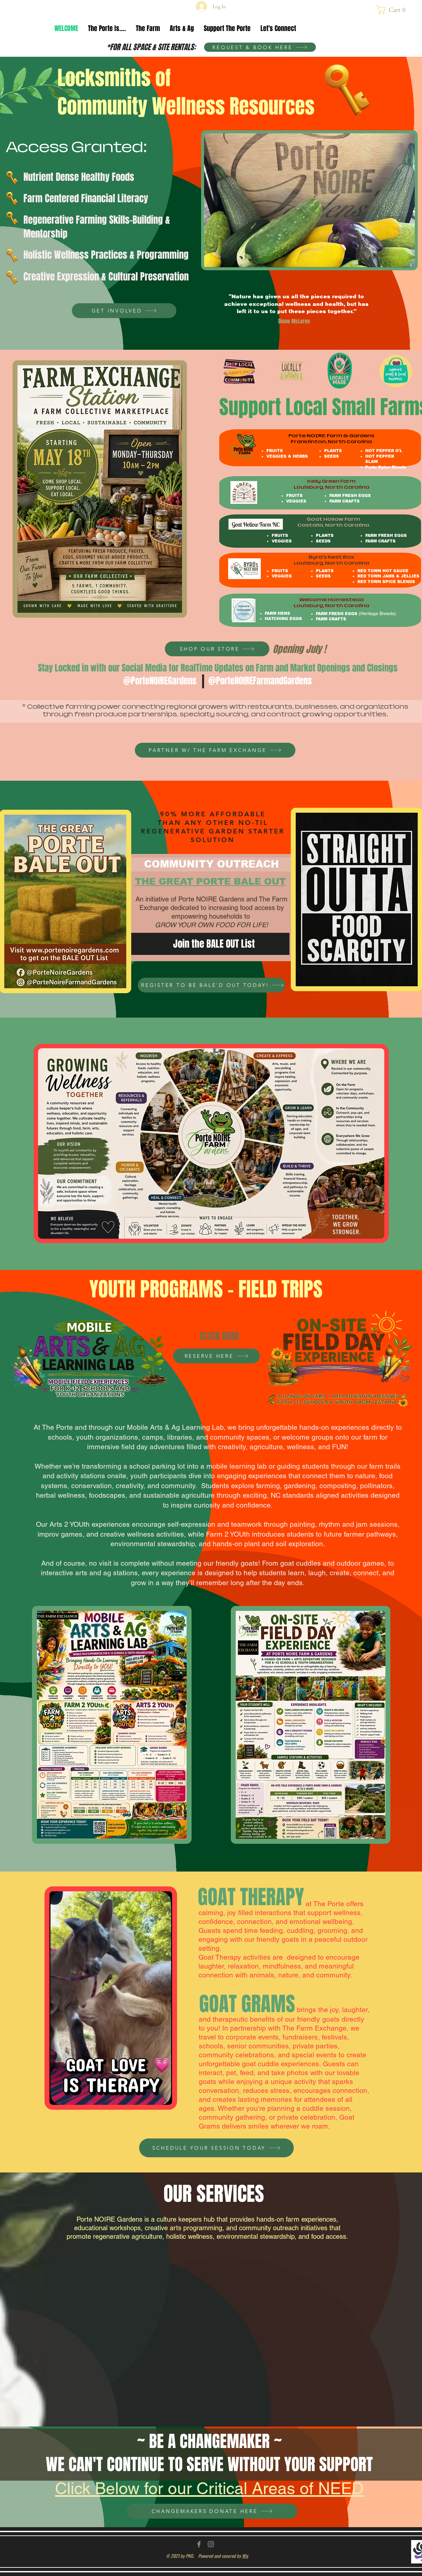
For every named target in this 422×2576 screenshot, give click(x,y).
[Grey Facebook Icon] (199, 2544)
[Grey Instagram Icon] (211, 2544)
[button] (393, 10)
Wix (245, 2556)
